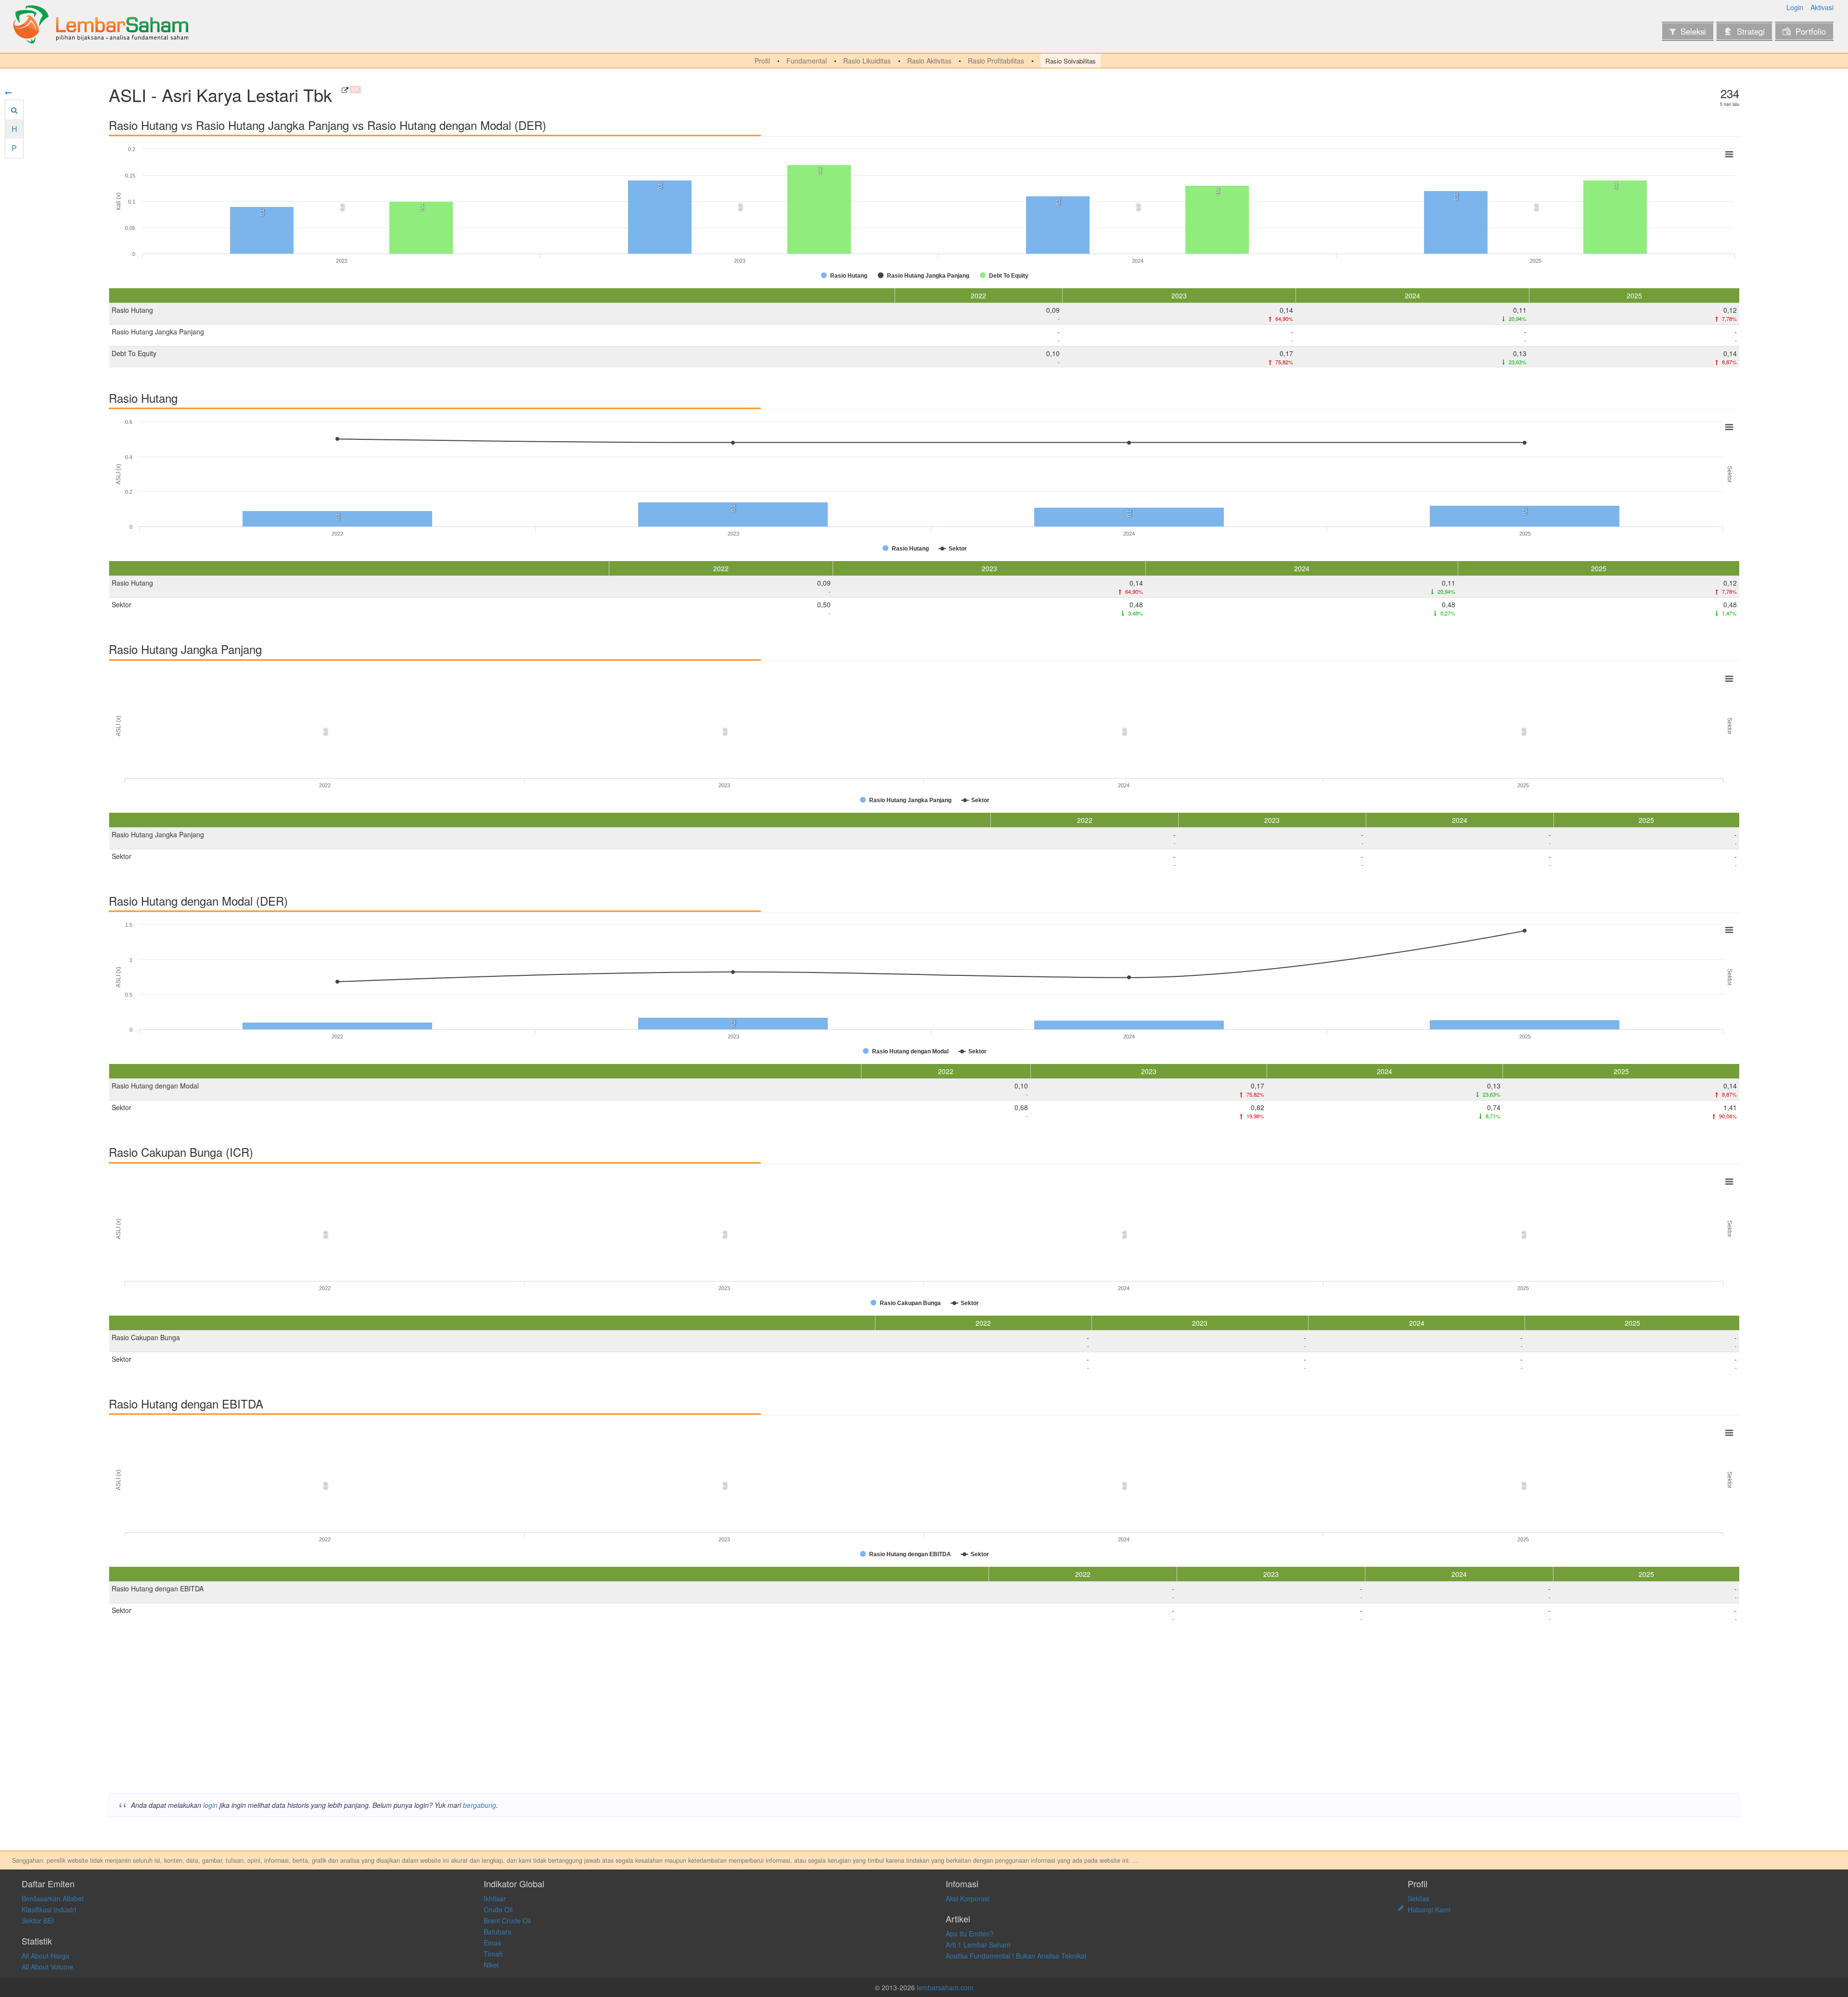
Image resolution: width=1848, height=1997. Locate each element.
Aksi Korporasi (968, 1898)
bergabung (480, 1805)
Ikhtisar (495, 1898)
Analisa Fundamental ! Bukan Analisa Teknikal (1016, 1956)
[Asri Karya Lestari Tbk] (345, 90)
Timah (493, 1954)
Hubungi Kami (1429, 1909)
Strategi (1751, 31)
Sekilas (1418, 1898)
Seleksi (1693, 31)
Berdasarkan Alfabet (53, 1898)
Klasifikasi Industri (49, 1909)
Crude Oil (498, 1909)
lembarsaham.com (945, 1987)
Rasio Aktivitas (929, 61)
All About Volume (47, 1967)
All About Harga (45, 1956)
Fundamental (807, 61)
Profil (762, 61)
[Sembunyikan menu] (8, 92)
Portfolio (1811, 31)
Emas (492, 1943)
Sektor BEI (38, 1920)
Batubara (498, 1932)
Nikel (491, 1965)
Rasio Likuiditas (867, 61)
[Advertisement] (398, 1711)
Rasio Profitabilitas (996, 61)
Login (1795, 7)
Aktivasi (1822, 7)
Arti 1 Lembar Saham (978, 1945)
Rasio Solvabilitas (1071, 61)
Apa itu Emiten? (970, 1933)
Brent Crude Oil (507, 1920)
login (210, 1805)
